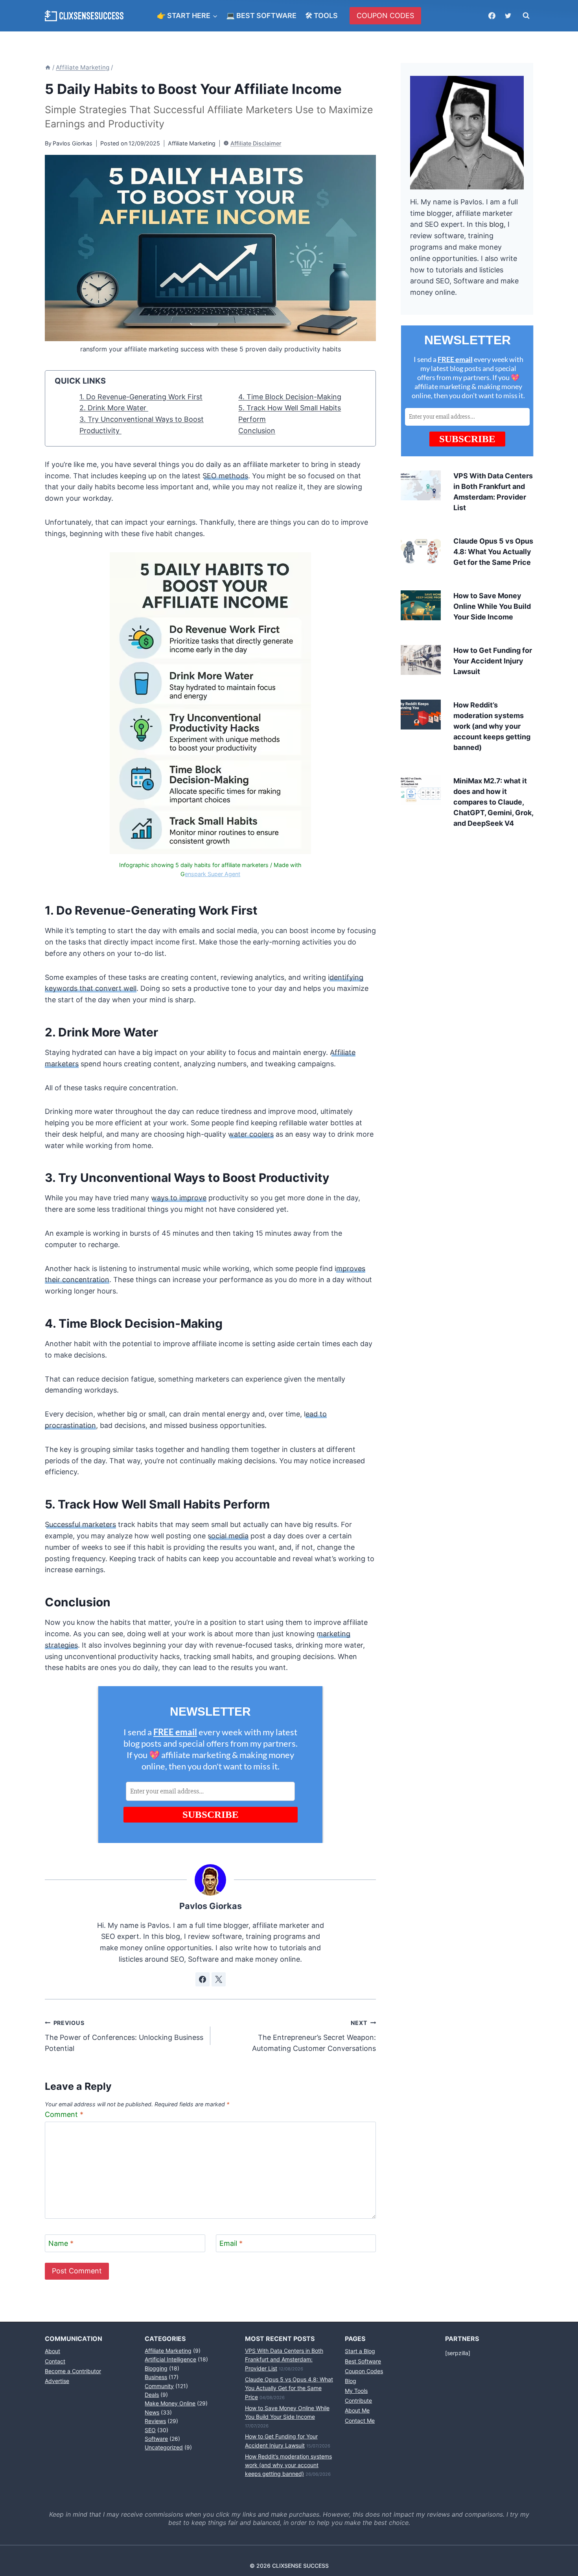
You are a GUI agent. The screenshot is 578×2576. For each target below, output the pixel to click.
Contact (55, 2361)
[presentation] (421, 485)
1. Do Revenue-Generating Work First (141, 397)
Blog (351, 2381)
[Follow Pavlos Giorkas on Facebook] (202, 1979)
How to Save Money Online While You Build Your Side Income (492, 606)
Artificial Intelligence (170, 2359)
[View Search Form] (526, 16)
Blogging (156, 2368)
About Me (357, 2410)
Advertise (57, 2381)
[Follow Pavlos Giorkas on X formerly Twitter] (219, 1979)
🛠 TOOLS (321, 16)
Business (156, 2377)
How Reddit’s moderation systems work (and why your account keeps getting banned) (492, 726)
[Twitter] (508, 16)
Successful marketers (80, 1524)
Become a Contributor (73, 2371)
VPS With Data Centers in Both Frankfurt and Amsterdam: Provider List (284, 2359)
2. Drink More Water (114, 408)
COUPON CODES (385, 16)
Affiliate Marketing (192, 143)
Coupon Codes (364, 2371)
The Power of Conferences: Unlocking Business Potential (124, 2036)
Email (231, 2243)
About (52, 2351)
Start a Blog (360, 2351)
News (152, 2412)
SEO (150, 2430)
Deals (152, 2395)
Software (156, 2439)
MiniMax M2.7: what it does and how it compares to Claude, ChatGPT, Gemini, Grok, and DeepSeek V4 (493, 802)
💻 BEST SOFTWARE (261, 16)
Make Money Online (170, 2403)
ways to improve (179, 1198)
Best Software (363, 2361)
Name (61, 2243)
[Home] (48, 67)
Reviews (155, 2421)
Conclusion (257, 431)
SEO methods (225, 476)
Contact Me (360, 2421)
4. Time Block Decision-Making (290, 397)
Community (159, 2386)
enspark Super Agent (213, 874)
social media (228, 1536)
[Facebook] (492, 16)
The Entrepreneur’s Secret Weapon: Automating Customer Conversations (314, 2036)
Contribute (358, 2401)
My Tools (356, 2391)
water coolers (251, 1134)
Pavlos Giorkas (73, 143)
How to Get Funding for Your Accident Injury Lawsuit (493, 661)
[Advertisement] (467, 901)
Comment (64, 2114)
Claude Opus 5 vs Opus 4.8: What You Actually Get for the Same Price (493, 552)
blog (496, 224)
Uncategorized (164, 2447)
